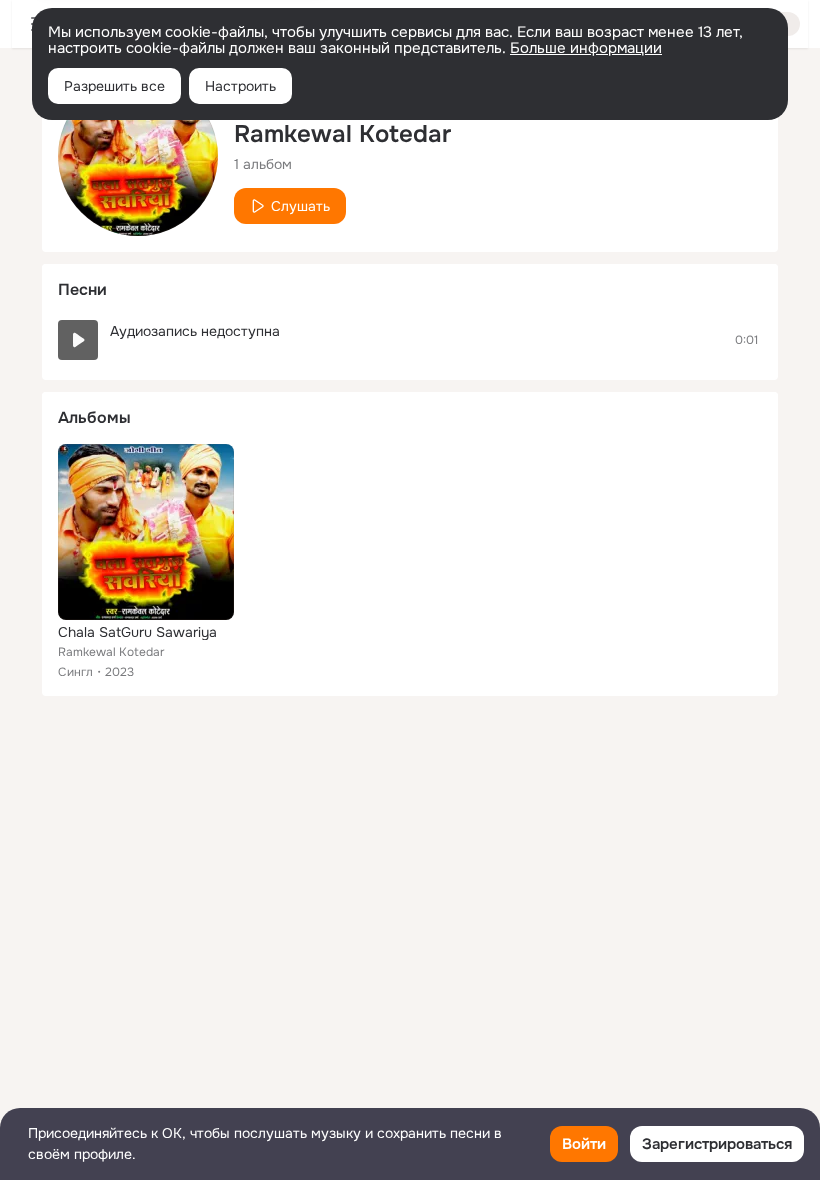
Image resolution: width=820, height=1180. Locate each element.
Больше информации (586, 48)
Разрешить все (114, 86)
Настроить (240, 86)
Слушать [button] (300, 206)
